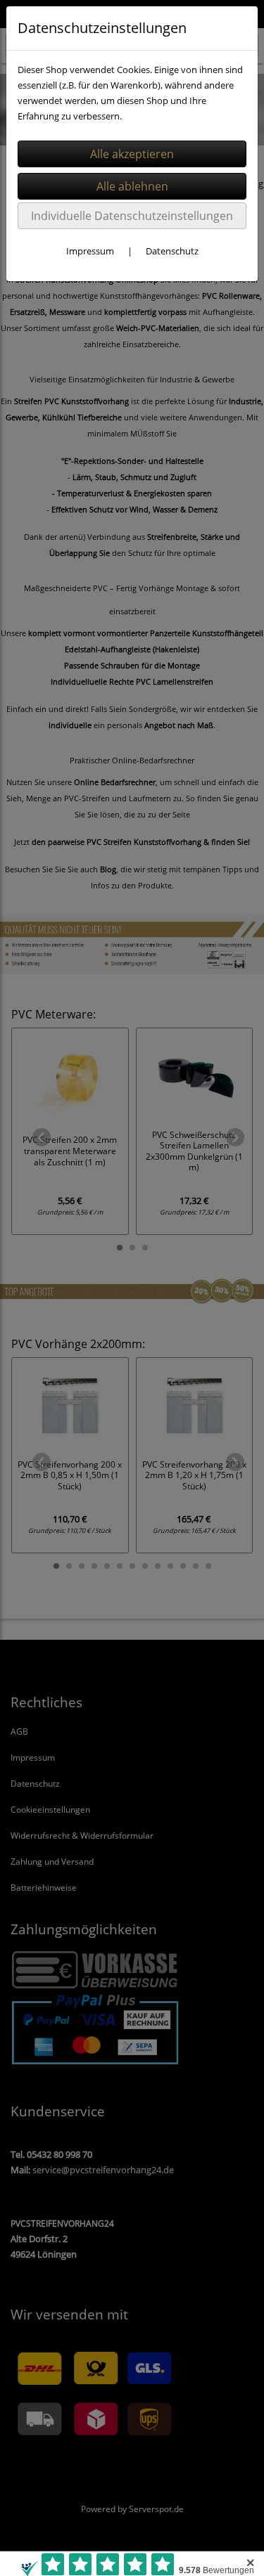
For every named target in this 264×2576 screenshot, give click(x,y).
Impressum (90, 251)
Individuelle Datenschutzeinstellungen (132, 216)
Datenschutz (172, 251)
